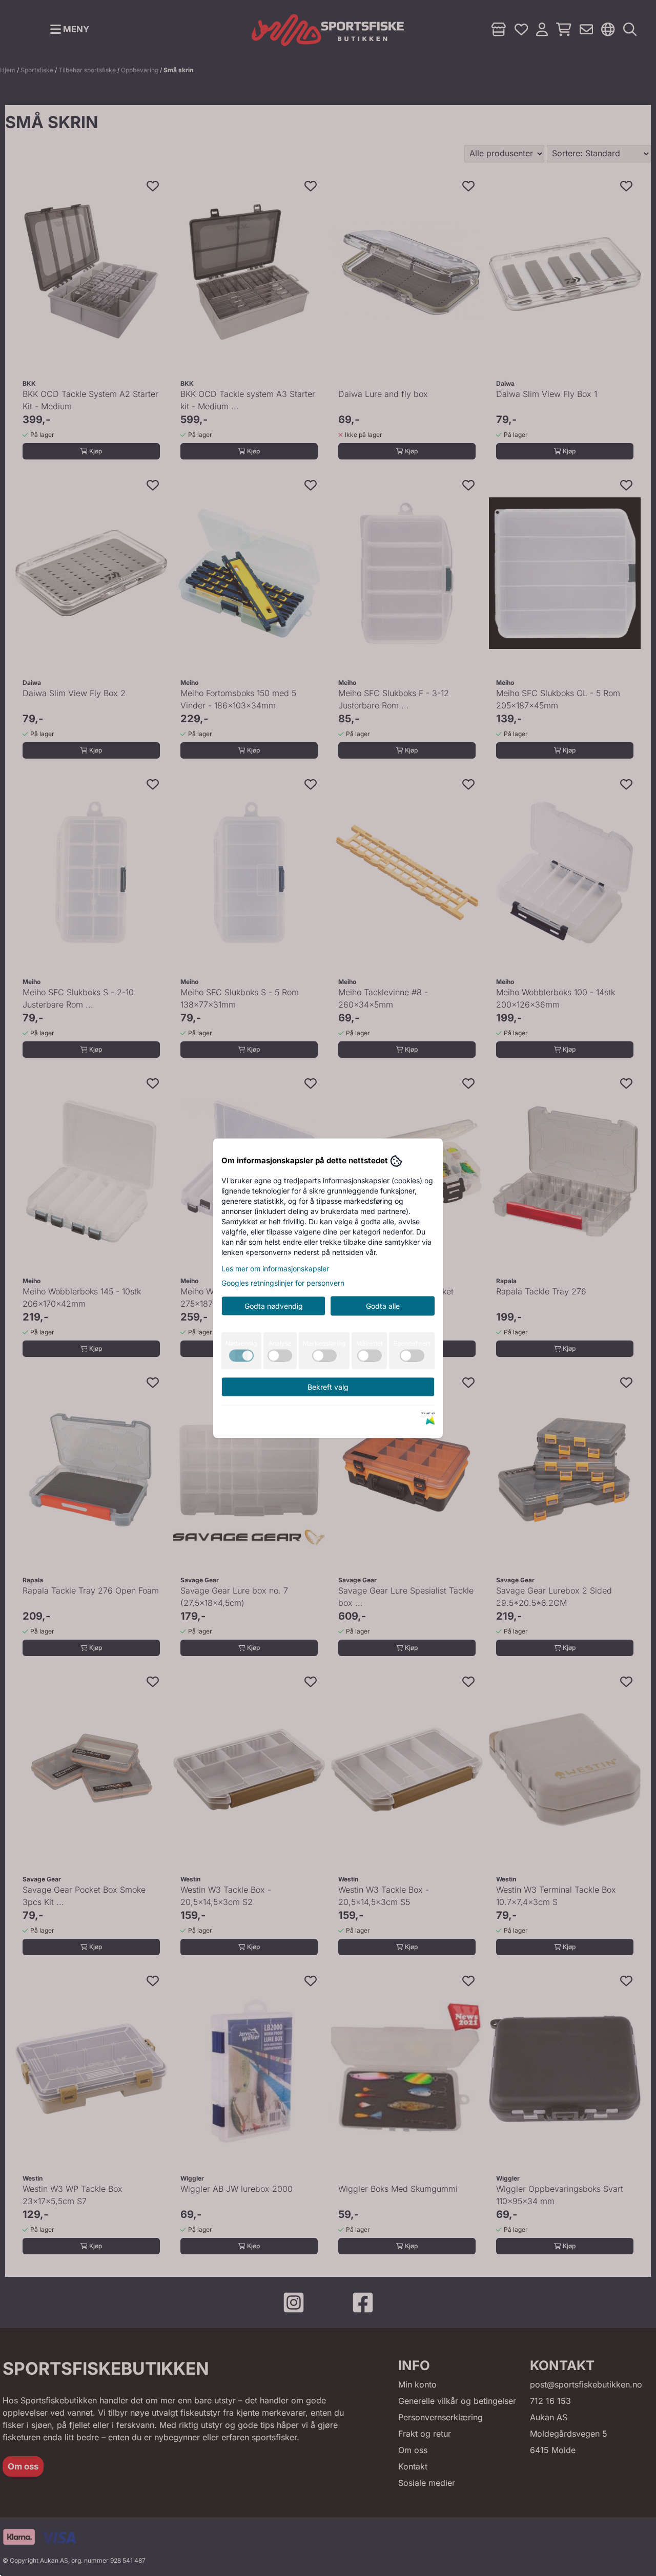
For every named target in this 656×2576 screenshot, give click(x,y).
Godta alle (383, 1305)
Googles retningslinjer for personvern (283, 1282)
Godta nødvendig (274, 1305)
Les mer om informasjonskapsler (275, 1268)
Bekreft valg (328, 1386)
